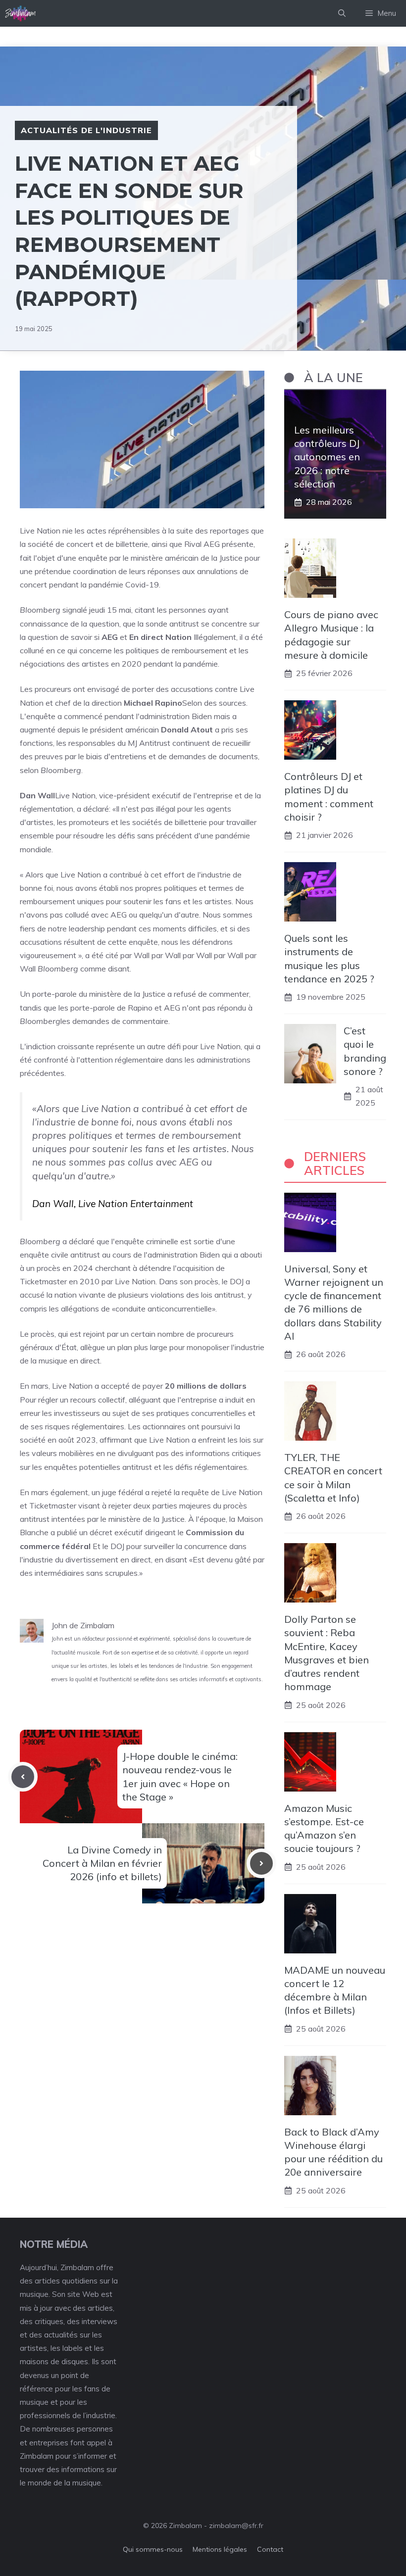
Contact (270, 2549)
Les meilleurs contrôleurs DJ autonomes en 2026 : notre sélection (327, 457)
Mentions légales (220, 2549)
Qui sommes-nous (153, 2549)
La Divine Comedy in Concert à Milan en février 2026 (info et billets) (102, 1863)
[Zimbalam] (21, 13)
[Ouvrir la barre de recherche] (342, 13)
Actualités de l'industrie (86, 130)
